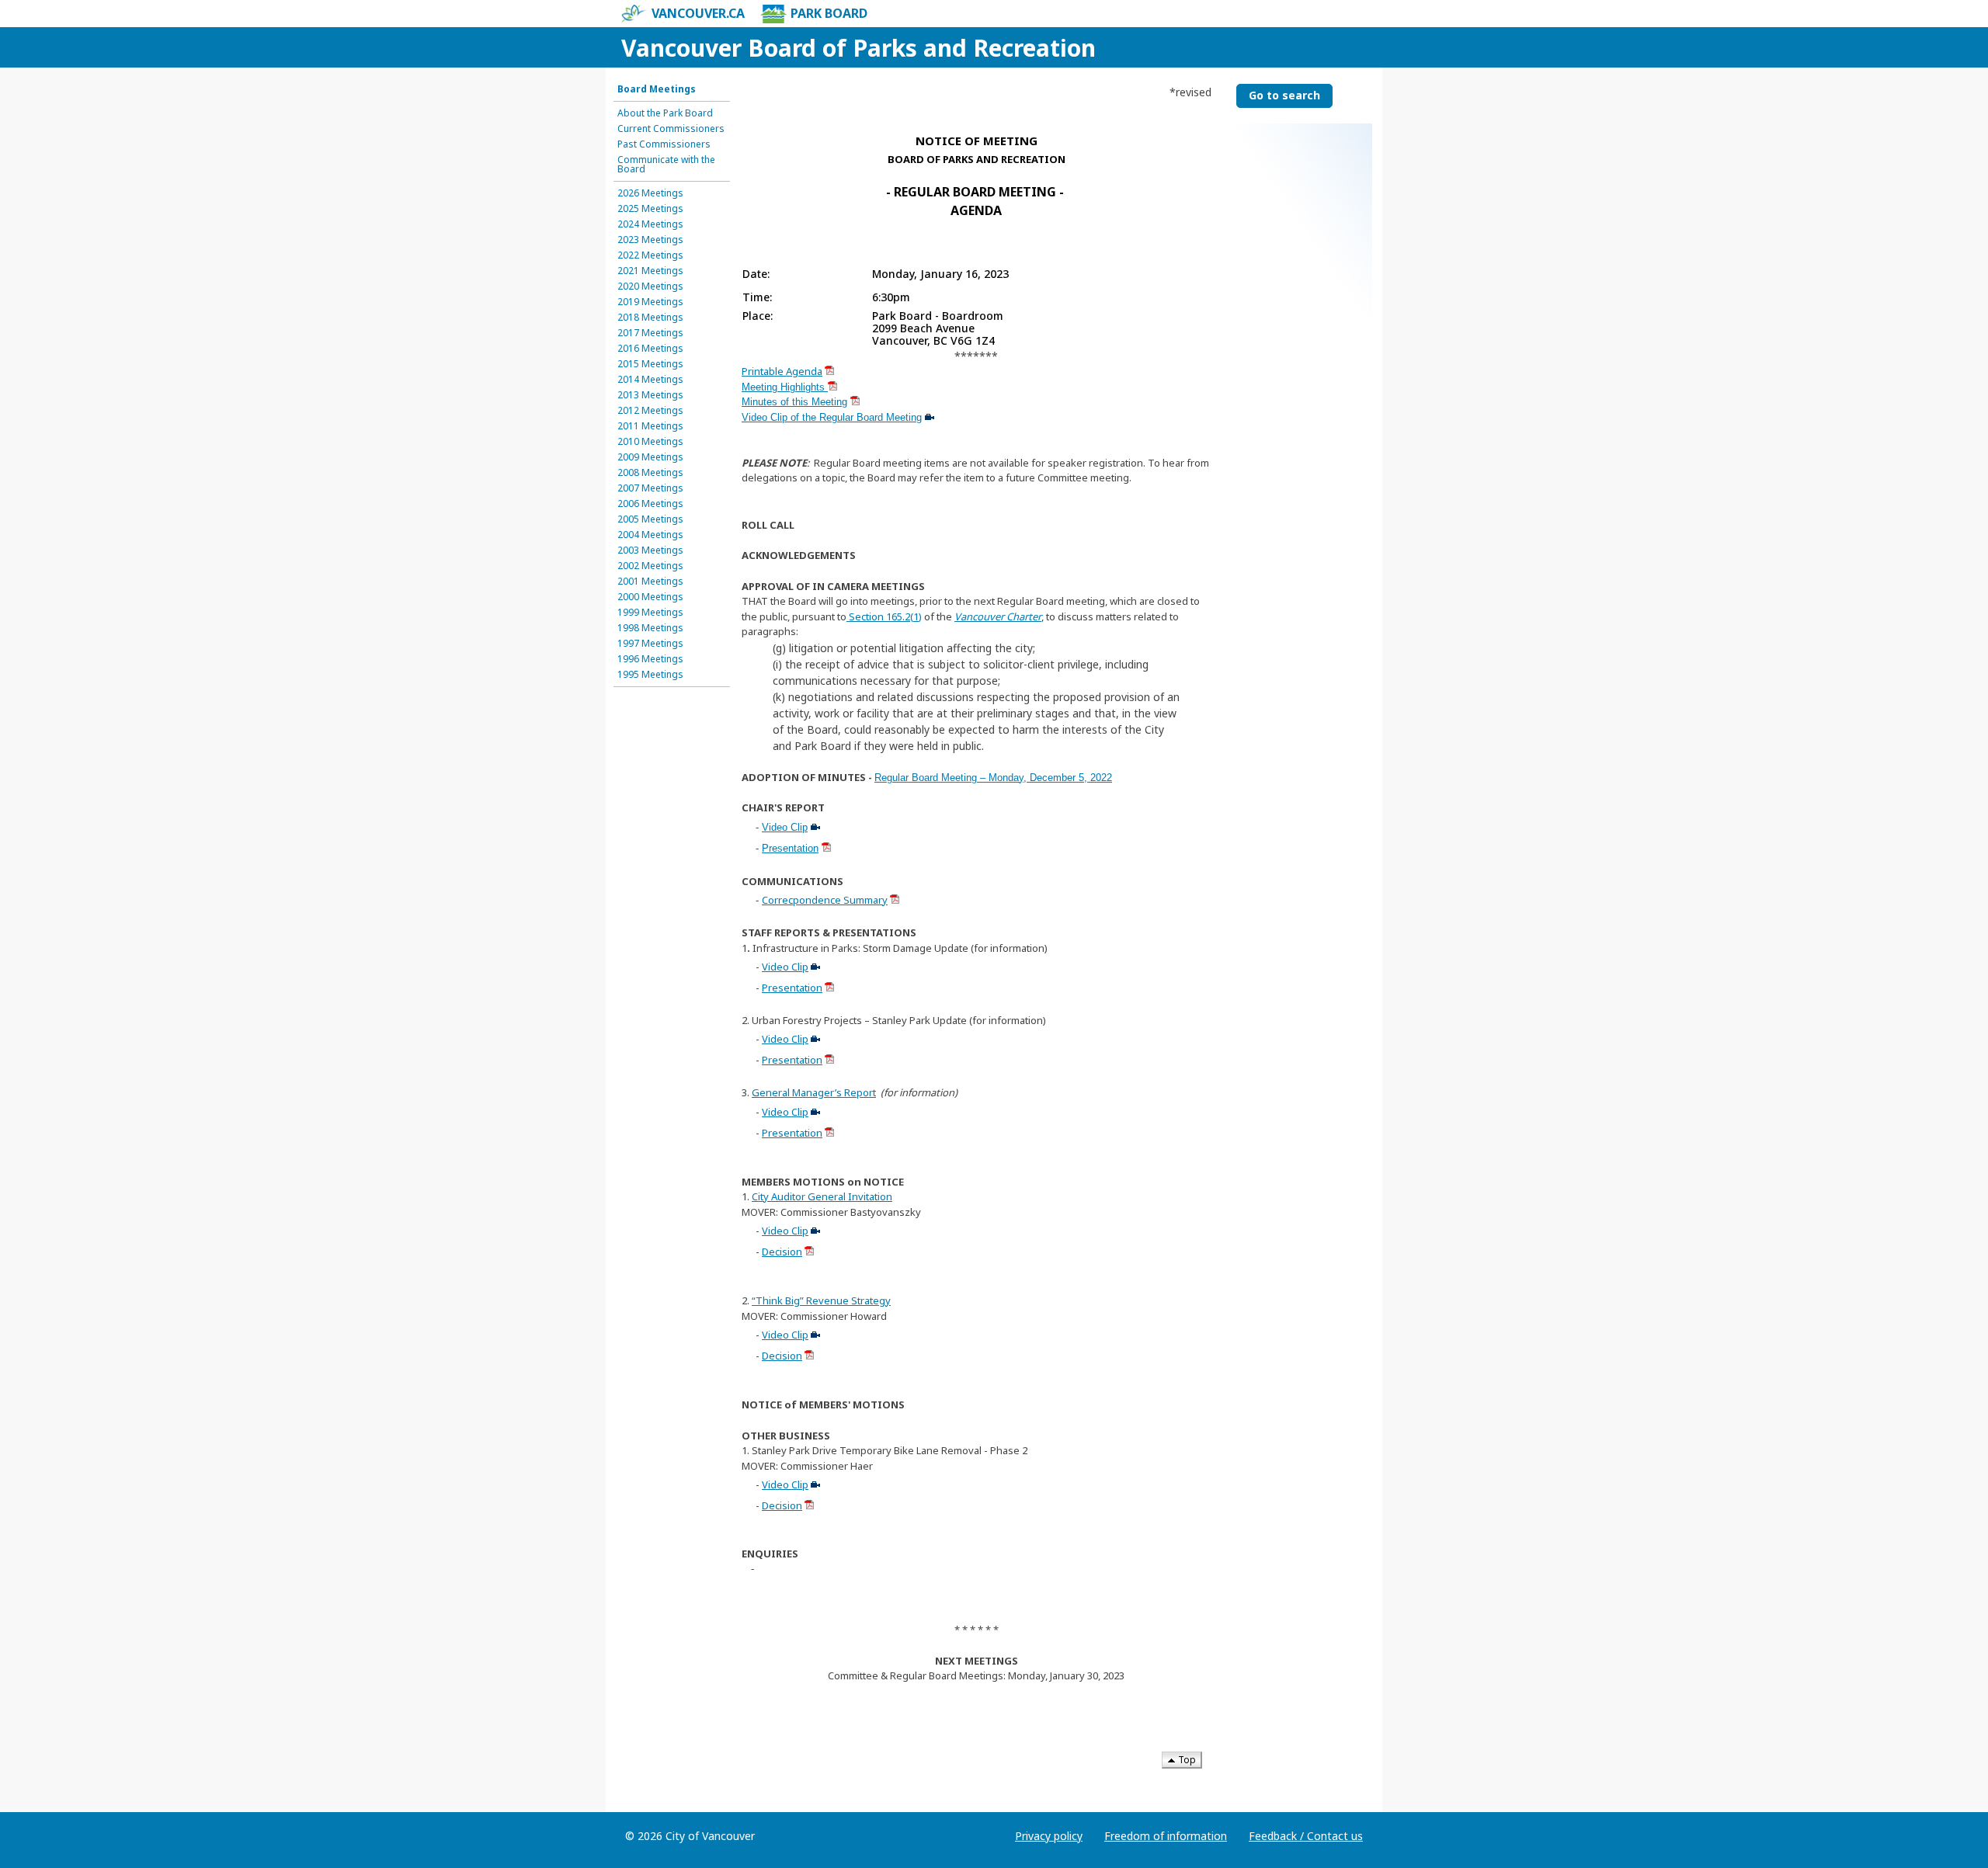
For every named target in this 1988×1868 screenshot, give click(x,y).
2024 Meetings (650, 224)
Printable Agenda (782, 371)
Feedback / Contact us (1306, 1836)
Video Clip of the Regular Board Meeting (832, 417)
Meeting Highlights (785, 387)
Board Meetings (657, 89)
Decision (782, 1252)
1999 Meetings (650, 613)
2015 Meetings (650, 364)
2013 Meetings (650, 395)
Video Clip (785, 827)
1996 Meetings (650, 659)
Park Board (829, 13)
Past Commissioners (664, 144)
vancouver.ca (698, 13)
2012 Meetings (650, 411)
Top (1186, 1760)
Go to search (1284, 95)
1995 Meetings (650, 675)
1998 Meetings (650, 628)
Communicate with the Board (666, 165)
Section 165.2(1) (884, 616)
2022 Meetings (650, 255)
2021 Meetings (650, 271)
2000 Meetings (650, 597)
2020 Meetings (650, 286)
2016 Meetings (650, 349)
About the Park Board (665, 113)
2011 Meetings (650, 426)
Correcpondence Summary (825, 900)
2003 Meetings (650, 550)
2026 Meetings (650, 193)
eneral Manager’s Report (818, 1092)
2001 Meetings (650, 582)
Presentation (790, 848)
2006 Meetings (650, 504)
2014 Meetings (650, 380)
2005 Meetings (650, 519)
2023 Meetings (650, 240)
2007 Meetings (650, 488)
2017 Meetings (650, 333)
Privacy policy (1049, 1836)
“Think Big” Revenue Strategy (821, 1300)
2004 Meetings (650, 535)
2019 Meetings (650, 302)
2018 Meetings (650, 318)
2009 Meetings (650, 457)
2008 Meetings (650, 473)
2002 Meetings (650, 566)
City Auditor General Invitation (822, 1196)
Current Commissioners (671, 129)
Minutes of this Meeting (794, 402)
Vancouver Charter (998, 616)
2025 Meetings (650, 209)
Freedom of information (1166, 1836)
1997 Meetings (650, 644)
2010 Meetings (650, 442)
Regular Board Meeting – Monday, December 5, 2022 (993, 778)
